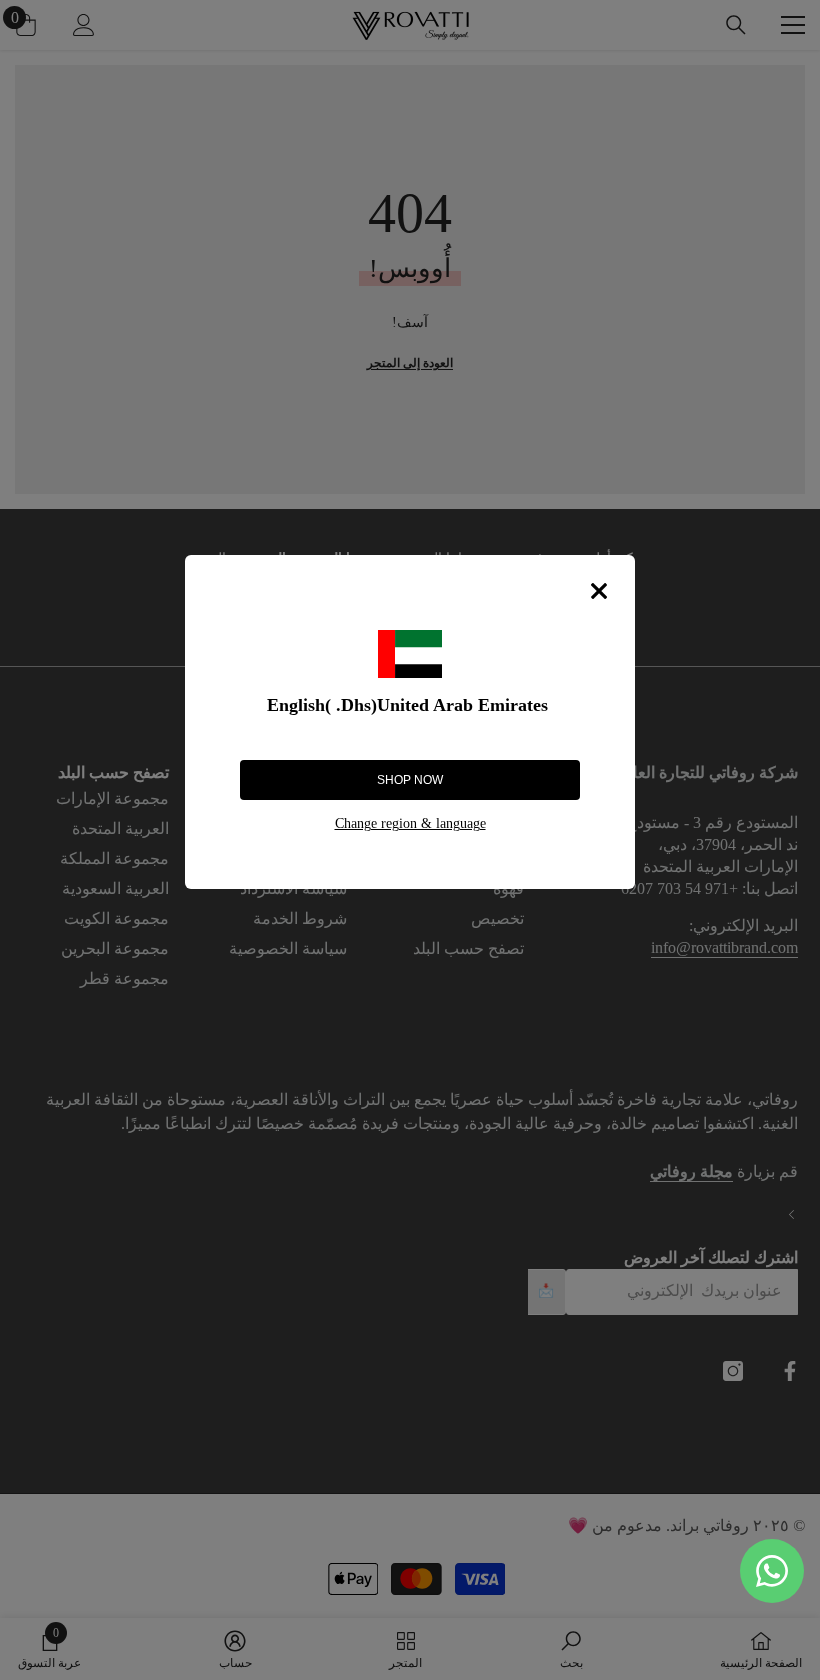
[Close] (599, 591)
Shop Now (410, 780)
